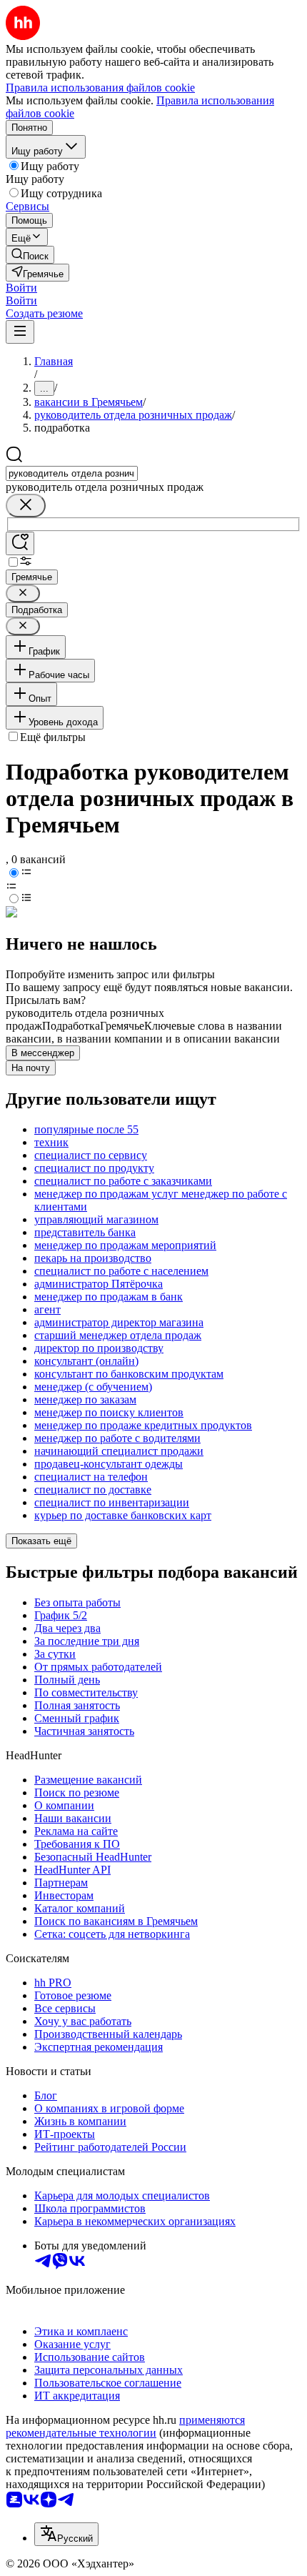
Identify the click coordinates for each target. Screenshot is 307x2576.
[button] (21, 288)
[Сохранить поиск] (20, 543)
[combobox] (72, 473)
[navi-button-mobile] (20, 332)
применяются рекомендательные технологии (125, 2426)
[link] (30, 255)
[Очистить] (26, 506)
